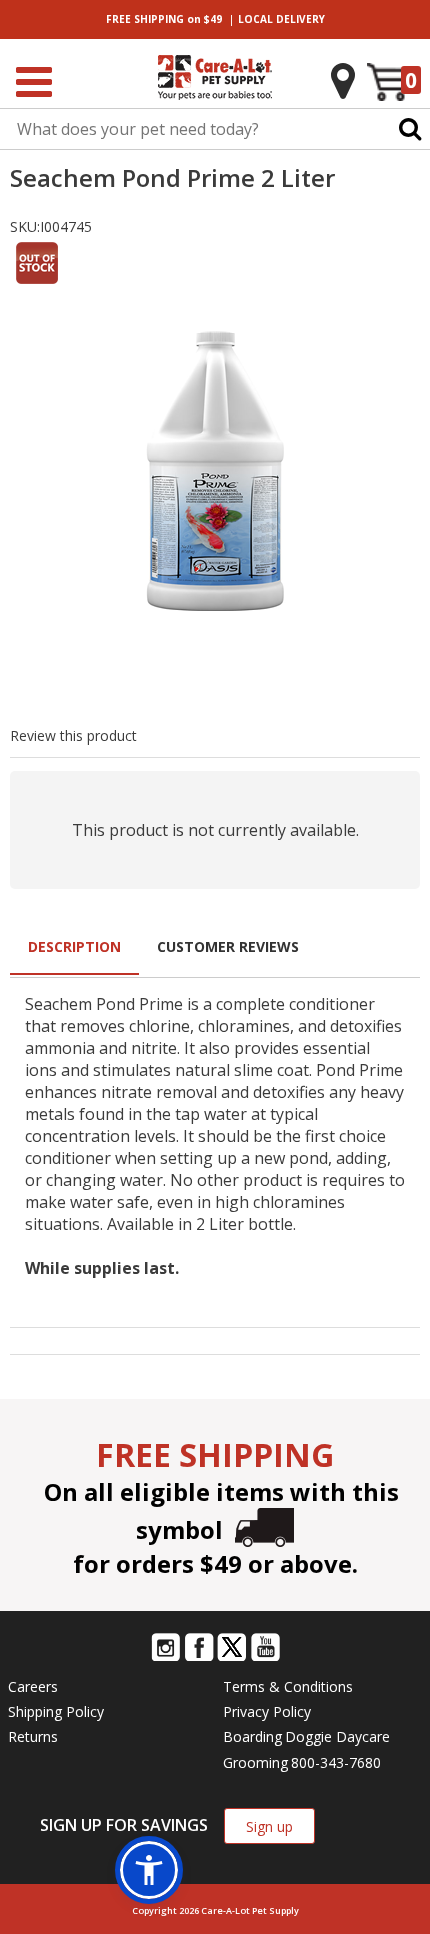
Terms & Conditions (288, 1686)
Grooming (255, 1762)
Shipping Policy (56, 1711)
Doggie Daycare (337, 1736)
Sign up (269, 1826)
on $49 (164, 19)
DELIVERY (281, 19)
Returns (33, 1736)
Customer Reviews (228, 946)
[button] (149, 1870)
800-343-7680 (336, 1762)
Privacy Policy (267, 1711)
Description (74, 946)
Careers (33, 1686)
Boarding (252, 1736)
